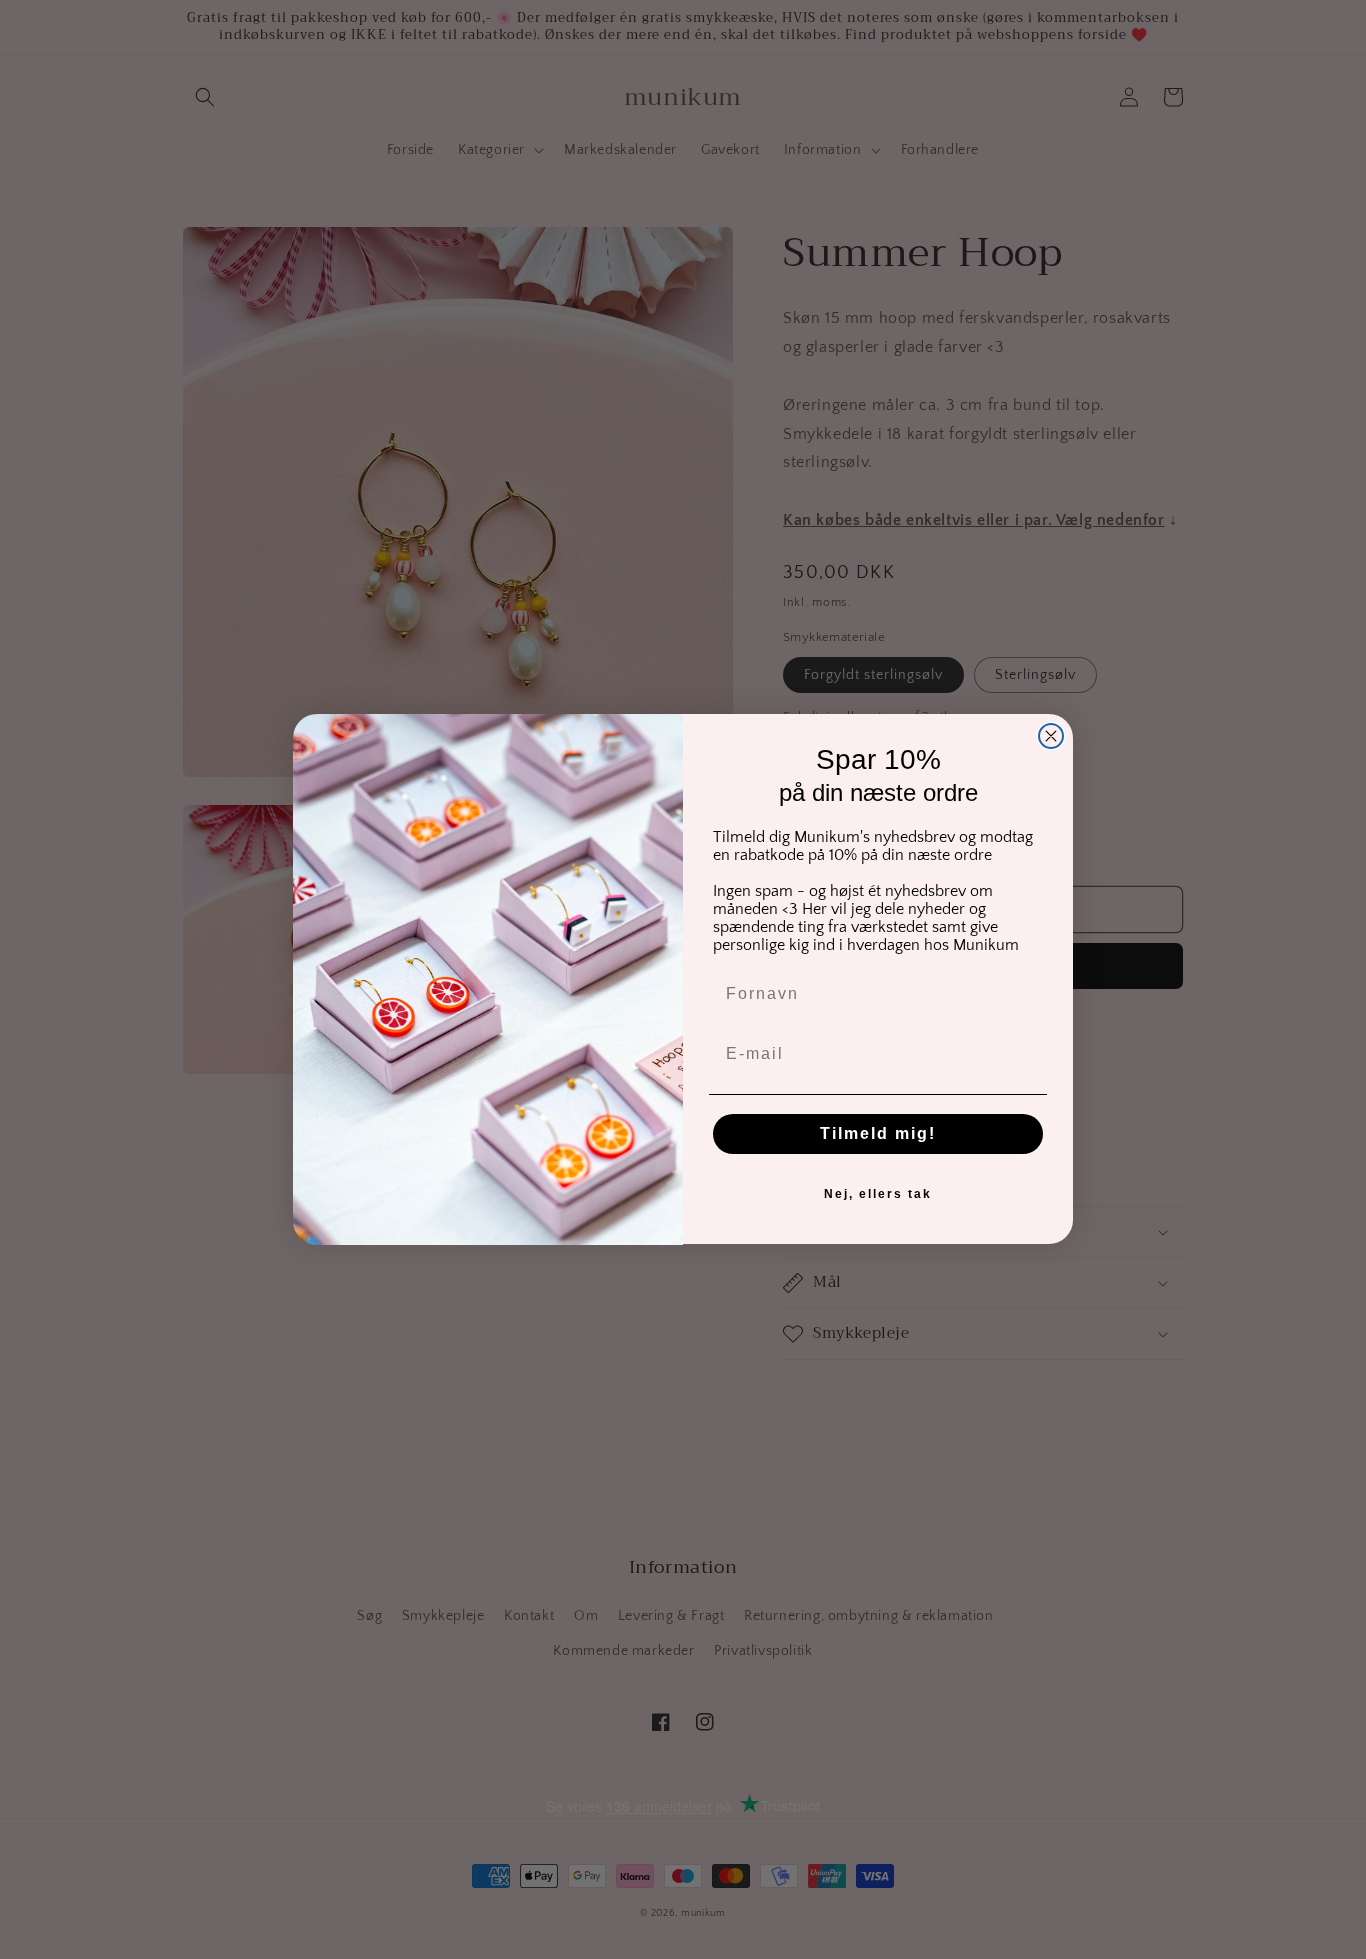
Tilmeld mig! (878, 1134)
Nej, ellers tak (878, 1195)
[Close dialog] (1051, 736)
